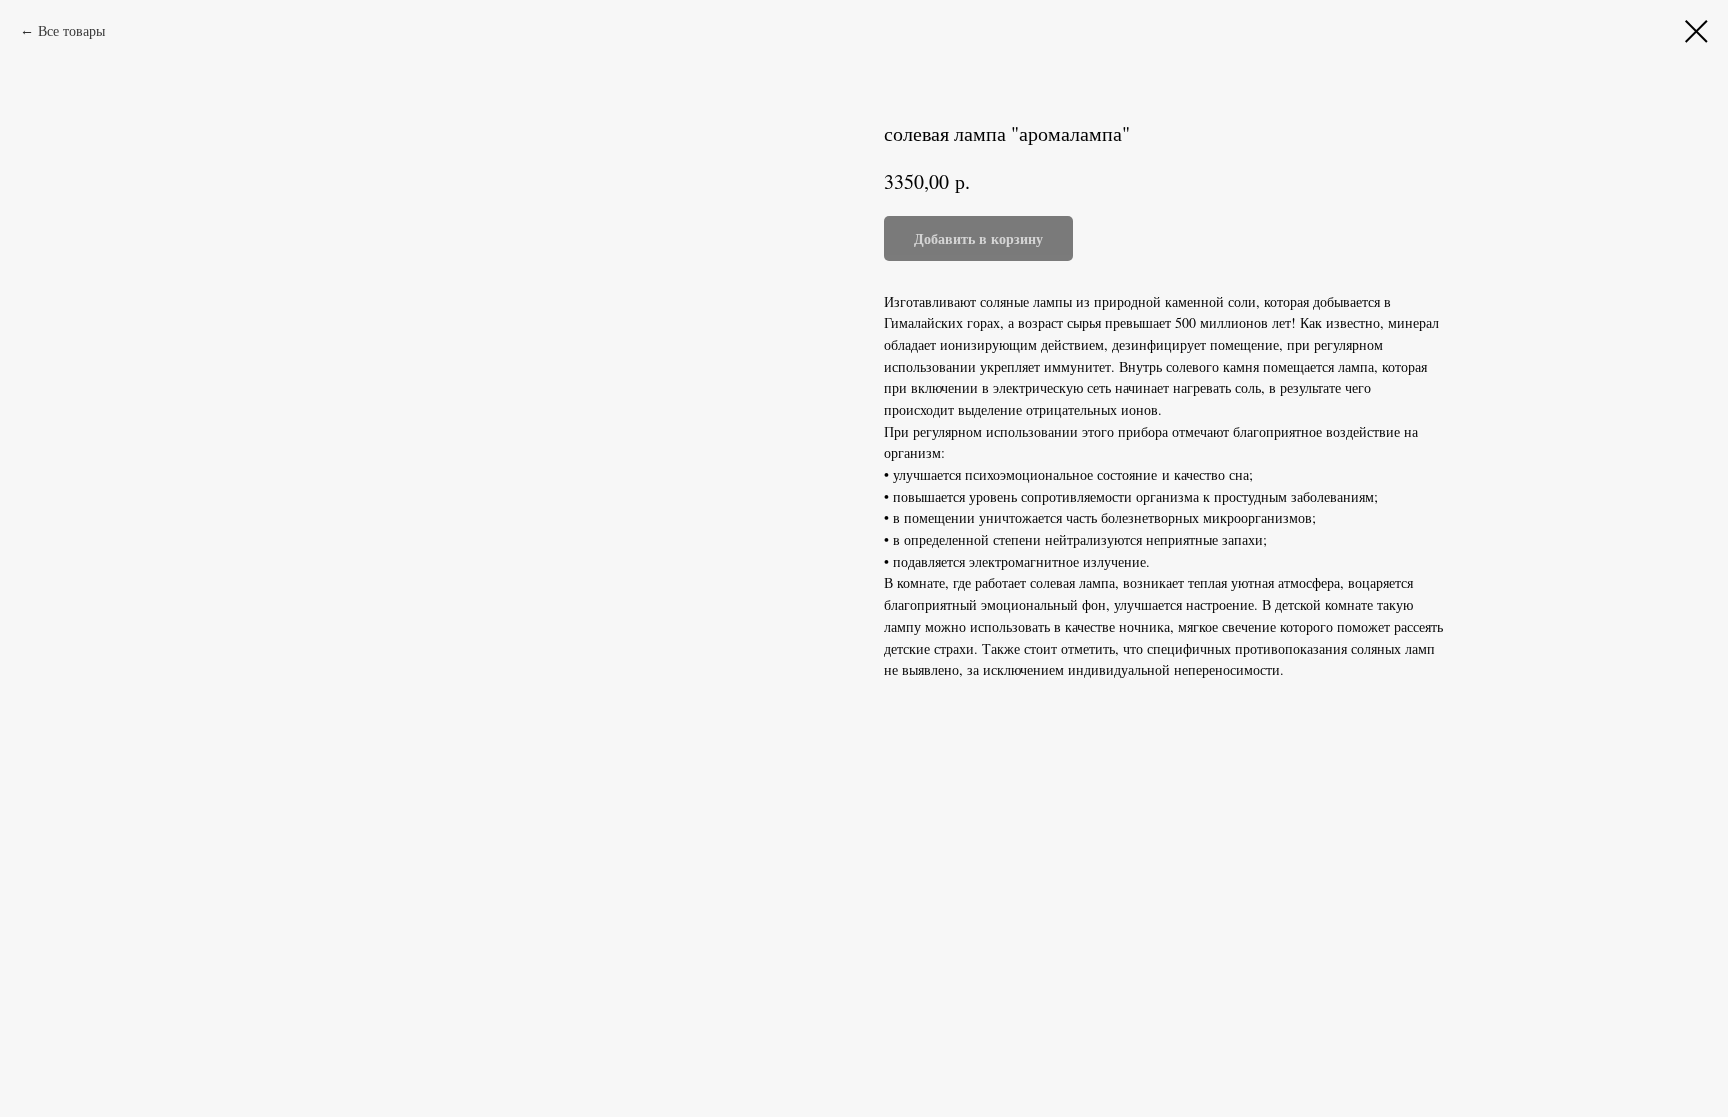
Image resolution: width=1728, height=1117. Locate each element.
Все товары (71, 30)
